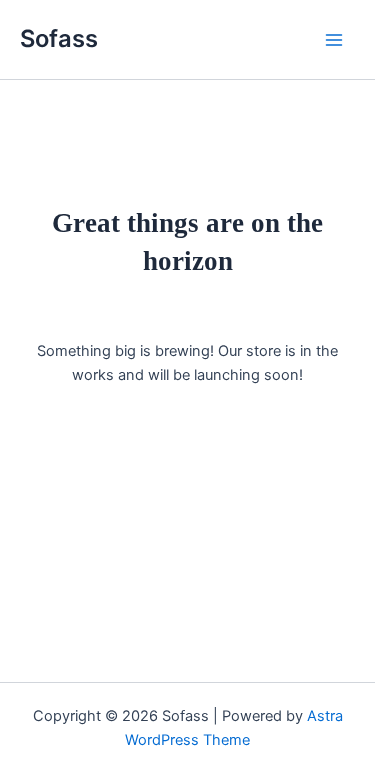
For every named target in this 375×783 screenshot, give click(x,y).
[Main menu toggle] (334, 40)
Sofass (59, 38)
